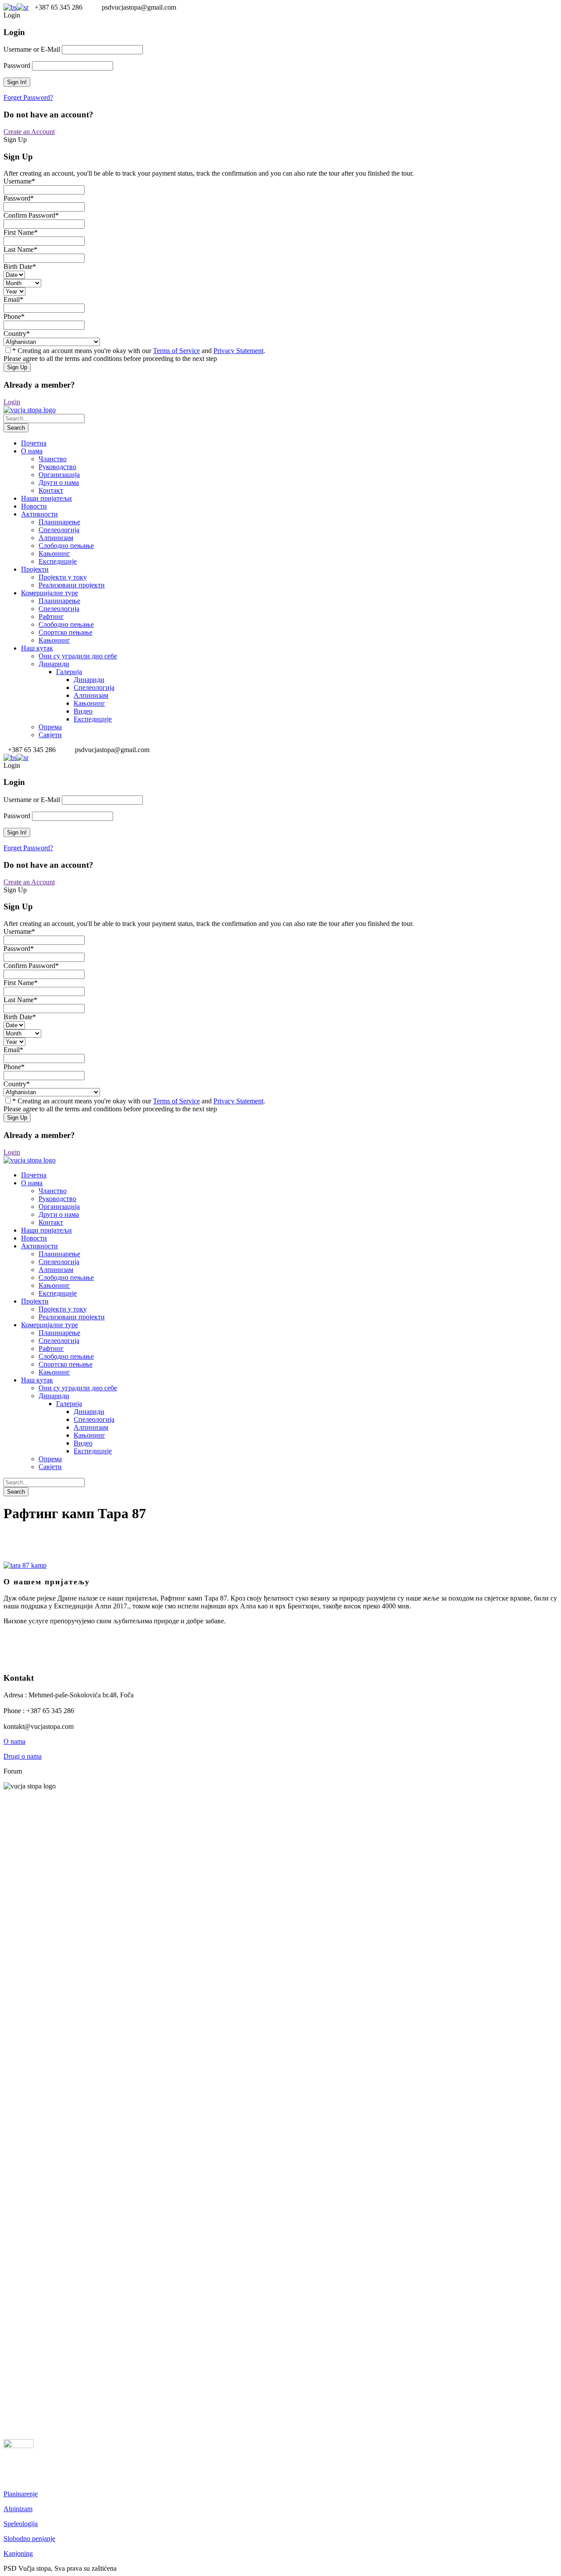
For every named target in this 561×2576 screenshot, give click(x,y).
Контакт (51, 490)
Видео (83, 711)
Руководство (57, 467)
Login (12, 402)
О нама (32, 451)
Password (17, 65)
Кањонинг (54, 553)
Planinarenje (21, 2494)
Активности (39, 514)
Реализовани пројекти (72, 585)
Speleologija (21, 2524)
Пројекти (35, 569)
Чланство (53, 459)
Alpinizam (18, 2509)
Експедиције (58, 561)
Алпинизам (56, 538)
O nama (14, 1741)
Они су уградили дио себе (78, 656)
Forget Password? (28, 97)
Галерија (69, 672)
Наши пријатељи (46, 498)
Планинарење (59, 522)
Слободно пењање (66, 546)
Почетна (34, 443)
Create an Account (29, 132)
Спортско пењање (66, 632)
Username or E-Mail (32, 49)
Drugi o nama (23, 1756)
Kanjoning (18, 2553)
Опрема (50, 727)
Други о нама (59, 482)
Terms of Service (176, 351)
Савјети (50, 735)
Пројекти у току (63, 577)
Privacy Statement (238, 351)
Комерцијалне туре (50, 593)
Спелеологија (59, 530)
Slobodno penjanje (29, 2539)
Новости (34, 506)
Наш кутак (37, 648)
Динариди (54, 664)
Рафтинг (51, 617)
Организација (59, 475)
